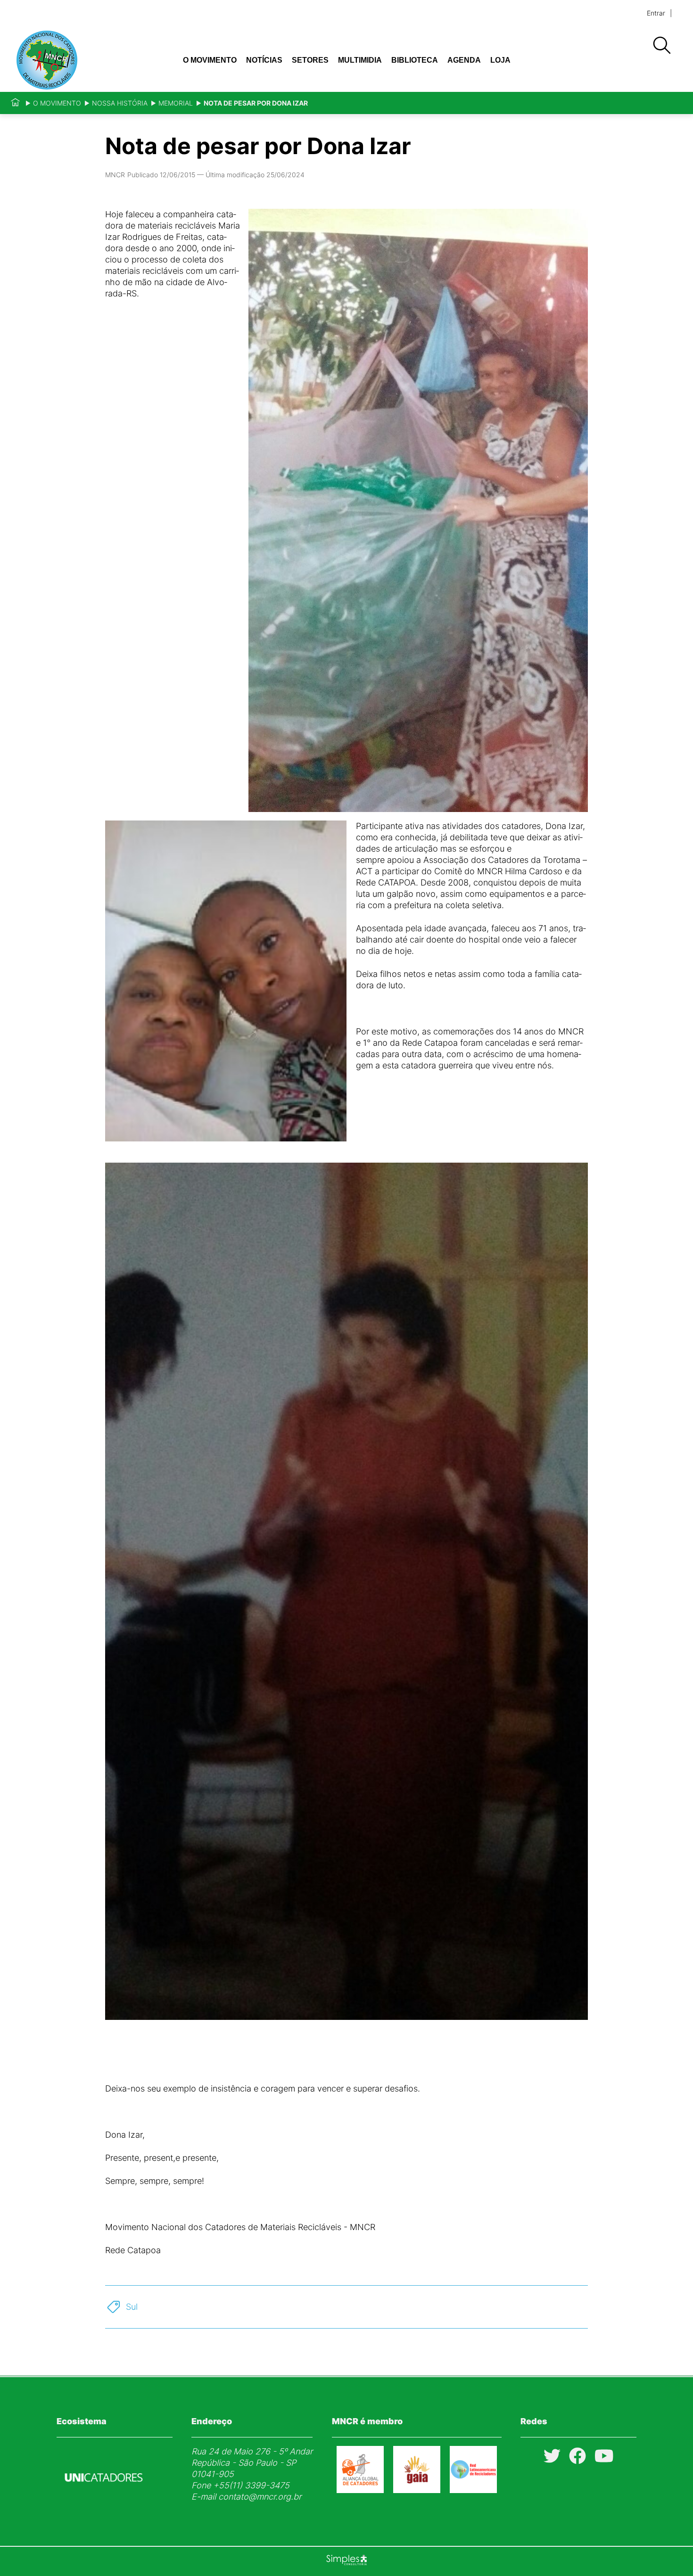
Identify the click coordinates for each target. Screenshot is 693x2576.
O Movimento (210, 60)
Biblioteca (415, 60)
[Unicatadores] (104, 2504)
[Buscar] (661, 46)
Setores (310, 60)
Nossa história (120, 103)
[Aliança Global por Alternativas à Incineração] (417, 2490)
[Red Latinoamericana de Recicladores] (473, 2490)
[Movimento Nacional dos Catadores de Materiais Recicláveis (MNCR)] (77, 60)
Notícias (264, 60)
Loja (500, 60)
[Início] (15, 103)
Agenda (464, 60)
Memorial (176, 103)
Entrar (656, 13)
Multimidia (360, 60)
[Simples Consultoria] (346, 2561)
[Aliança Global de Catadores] (360, 2490)
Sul (132, 2307)
